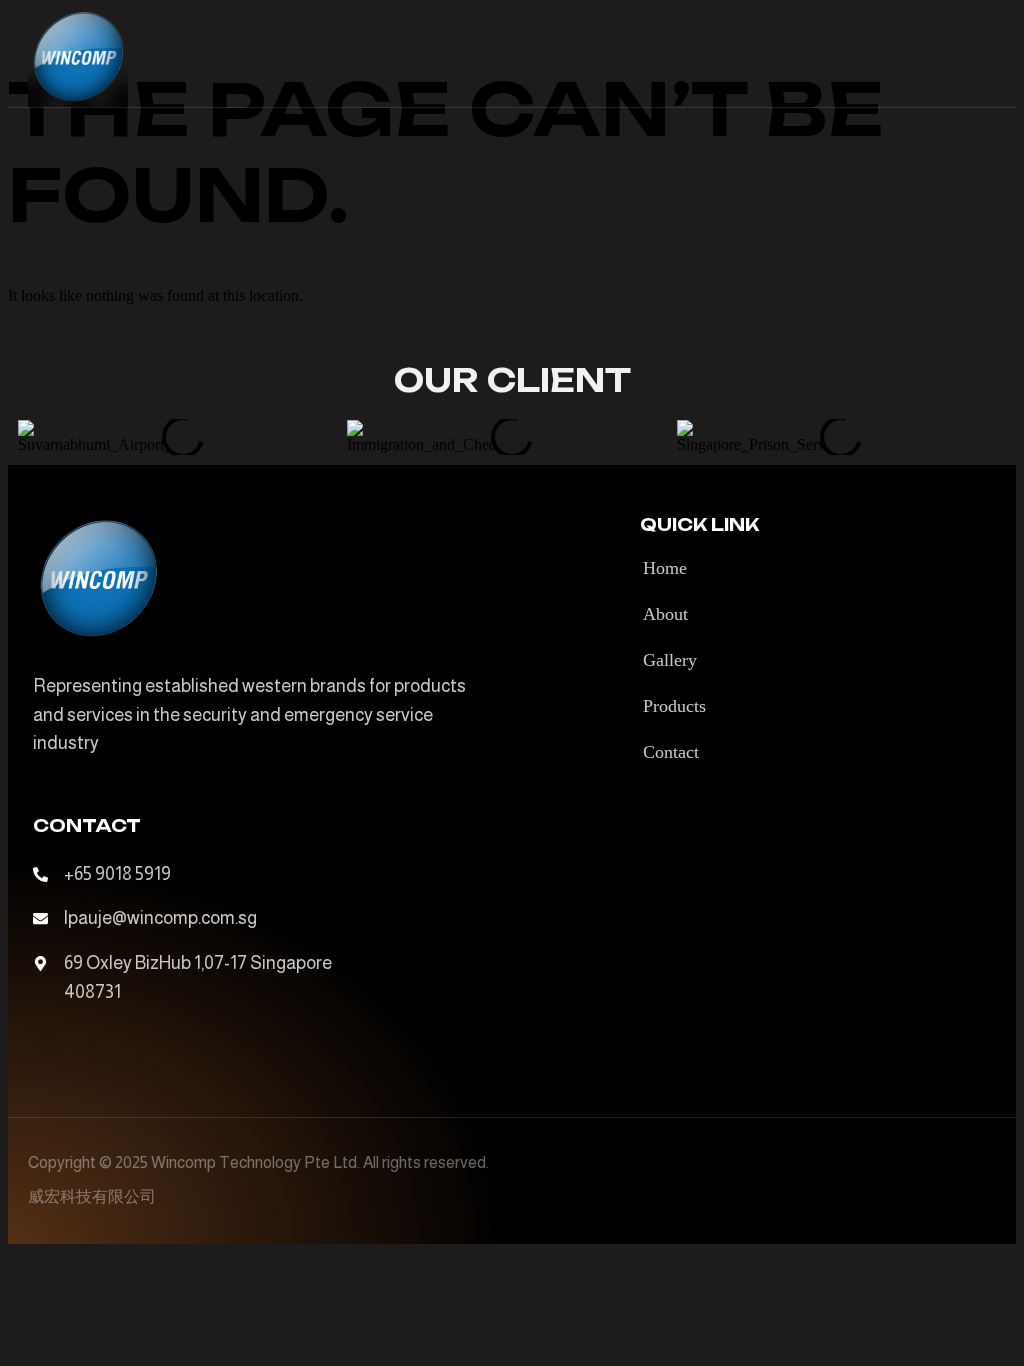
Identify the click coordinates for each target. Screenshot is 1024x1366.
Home (665, 568)
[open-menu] (984, 57)
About (665, 614)
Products (674, 706)
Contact (671, 752)
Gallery (670, 660)
